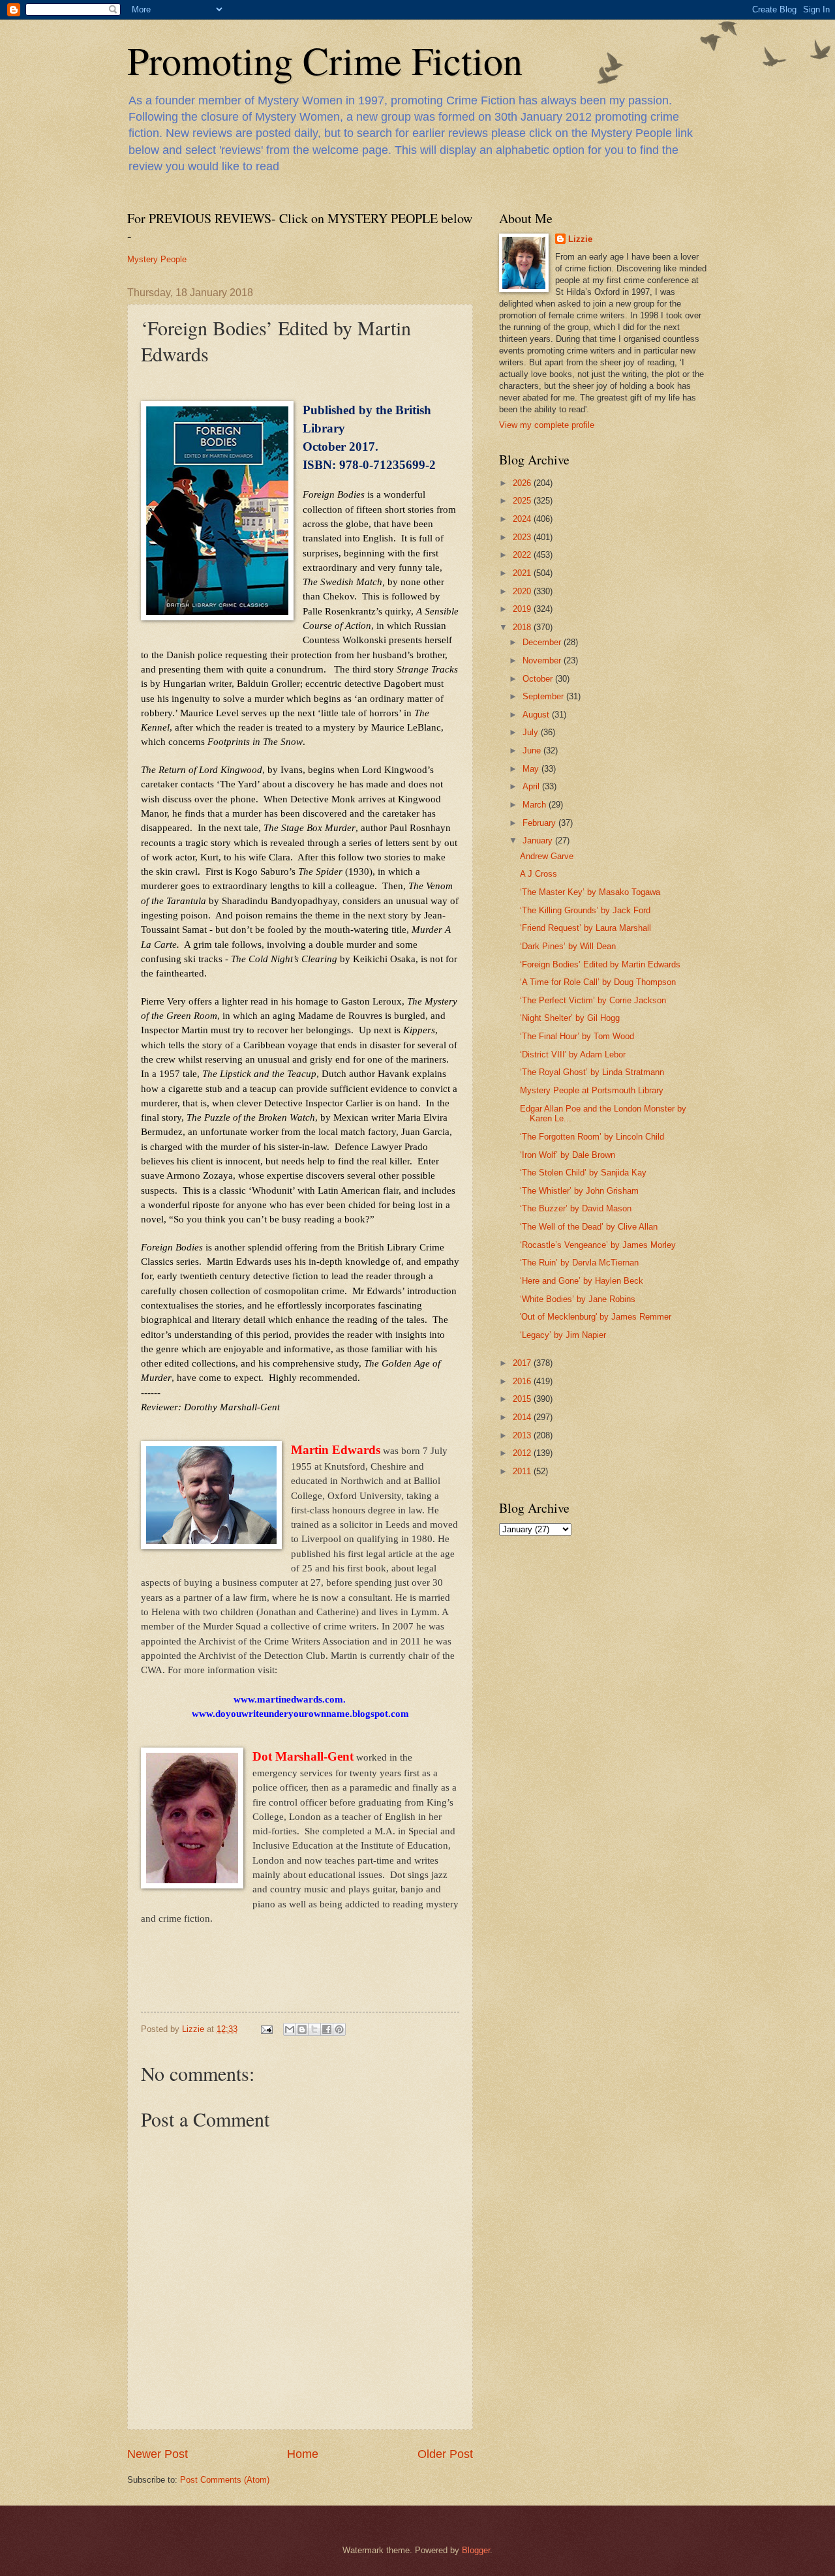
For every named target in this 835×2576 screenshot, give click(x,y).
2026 (523, 483)
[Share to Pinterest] (339, 2029)
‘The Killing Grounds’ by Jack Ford (585, 910)
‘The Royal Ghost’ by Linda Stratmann (592, 1072)
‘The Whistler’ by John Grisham (579, 1191)
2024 (523, 519)
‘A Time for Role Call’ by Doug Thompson (598, 982)
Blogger (476, 2550)
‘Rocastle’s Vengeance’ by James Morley (598, 1245)
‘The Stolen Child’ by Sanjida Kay (583, 1173)
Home (303, 2454)
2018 (523, 627)
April (532, 786)
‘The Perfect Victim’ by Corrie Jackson (593, 1000)
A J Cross (539, 874)
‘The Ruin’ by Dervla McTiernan (579, 1263)
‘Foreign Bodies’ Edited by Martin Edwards (600, 964)
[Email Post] (266, 2029)
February (540, 823)
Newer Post (158, 2454)
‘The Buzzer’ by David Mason (576, 1208)
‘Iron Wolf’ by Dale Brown (568, 1155)
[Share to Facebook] (327, 2029)
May (532, 769)
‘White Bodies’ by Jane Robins (578, 1299)
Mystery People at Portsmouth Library (592, 1090)
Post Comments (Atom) (225, 2480)
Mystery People (157, 259)
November (543, 660)
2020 (523, 591)
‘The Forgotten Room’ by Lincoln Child (592, 1137)
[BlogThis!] (302, 2029)
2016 (523, 1381)
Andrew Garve (547, 856)
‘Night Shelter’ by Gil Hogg (570, 1018)
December (543, 642)
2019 (523, 609)
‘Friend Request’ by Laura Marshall (585, 928)
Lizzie (580, 239)
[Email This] (290, 2029)
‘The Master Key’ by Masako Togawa (590, 892)
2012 (523, 1453)
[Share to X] (314, 2029)
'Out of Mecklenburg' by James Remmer (596, 1317)
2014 (523, 1417)
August (537, 715)
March (536, 805)
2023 (523, 537)
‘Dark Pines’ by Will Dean (568, 946)
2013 (523, 1435)
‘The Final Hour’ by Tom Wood (577, 1036)
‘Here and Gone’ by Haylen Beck (582, 1281)
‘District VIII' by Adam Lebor (573, 1054)
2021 (523, 573)
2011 (523, 1471)
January (539, 841)
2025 (523, 501)
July (532, 732)
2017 (523, 1363)
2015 (523, 1399)
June (533, 750)
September (544, 696)
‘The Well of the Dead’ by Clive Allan (589, 1227)
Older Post (445, 2454)
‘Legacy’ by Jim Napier (563, 1335)
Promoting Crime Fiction (325, 60)
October (539, 679)
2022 (523, 555)
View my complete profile (547, 425)
